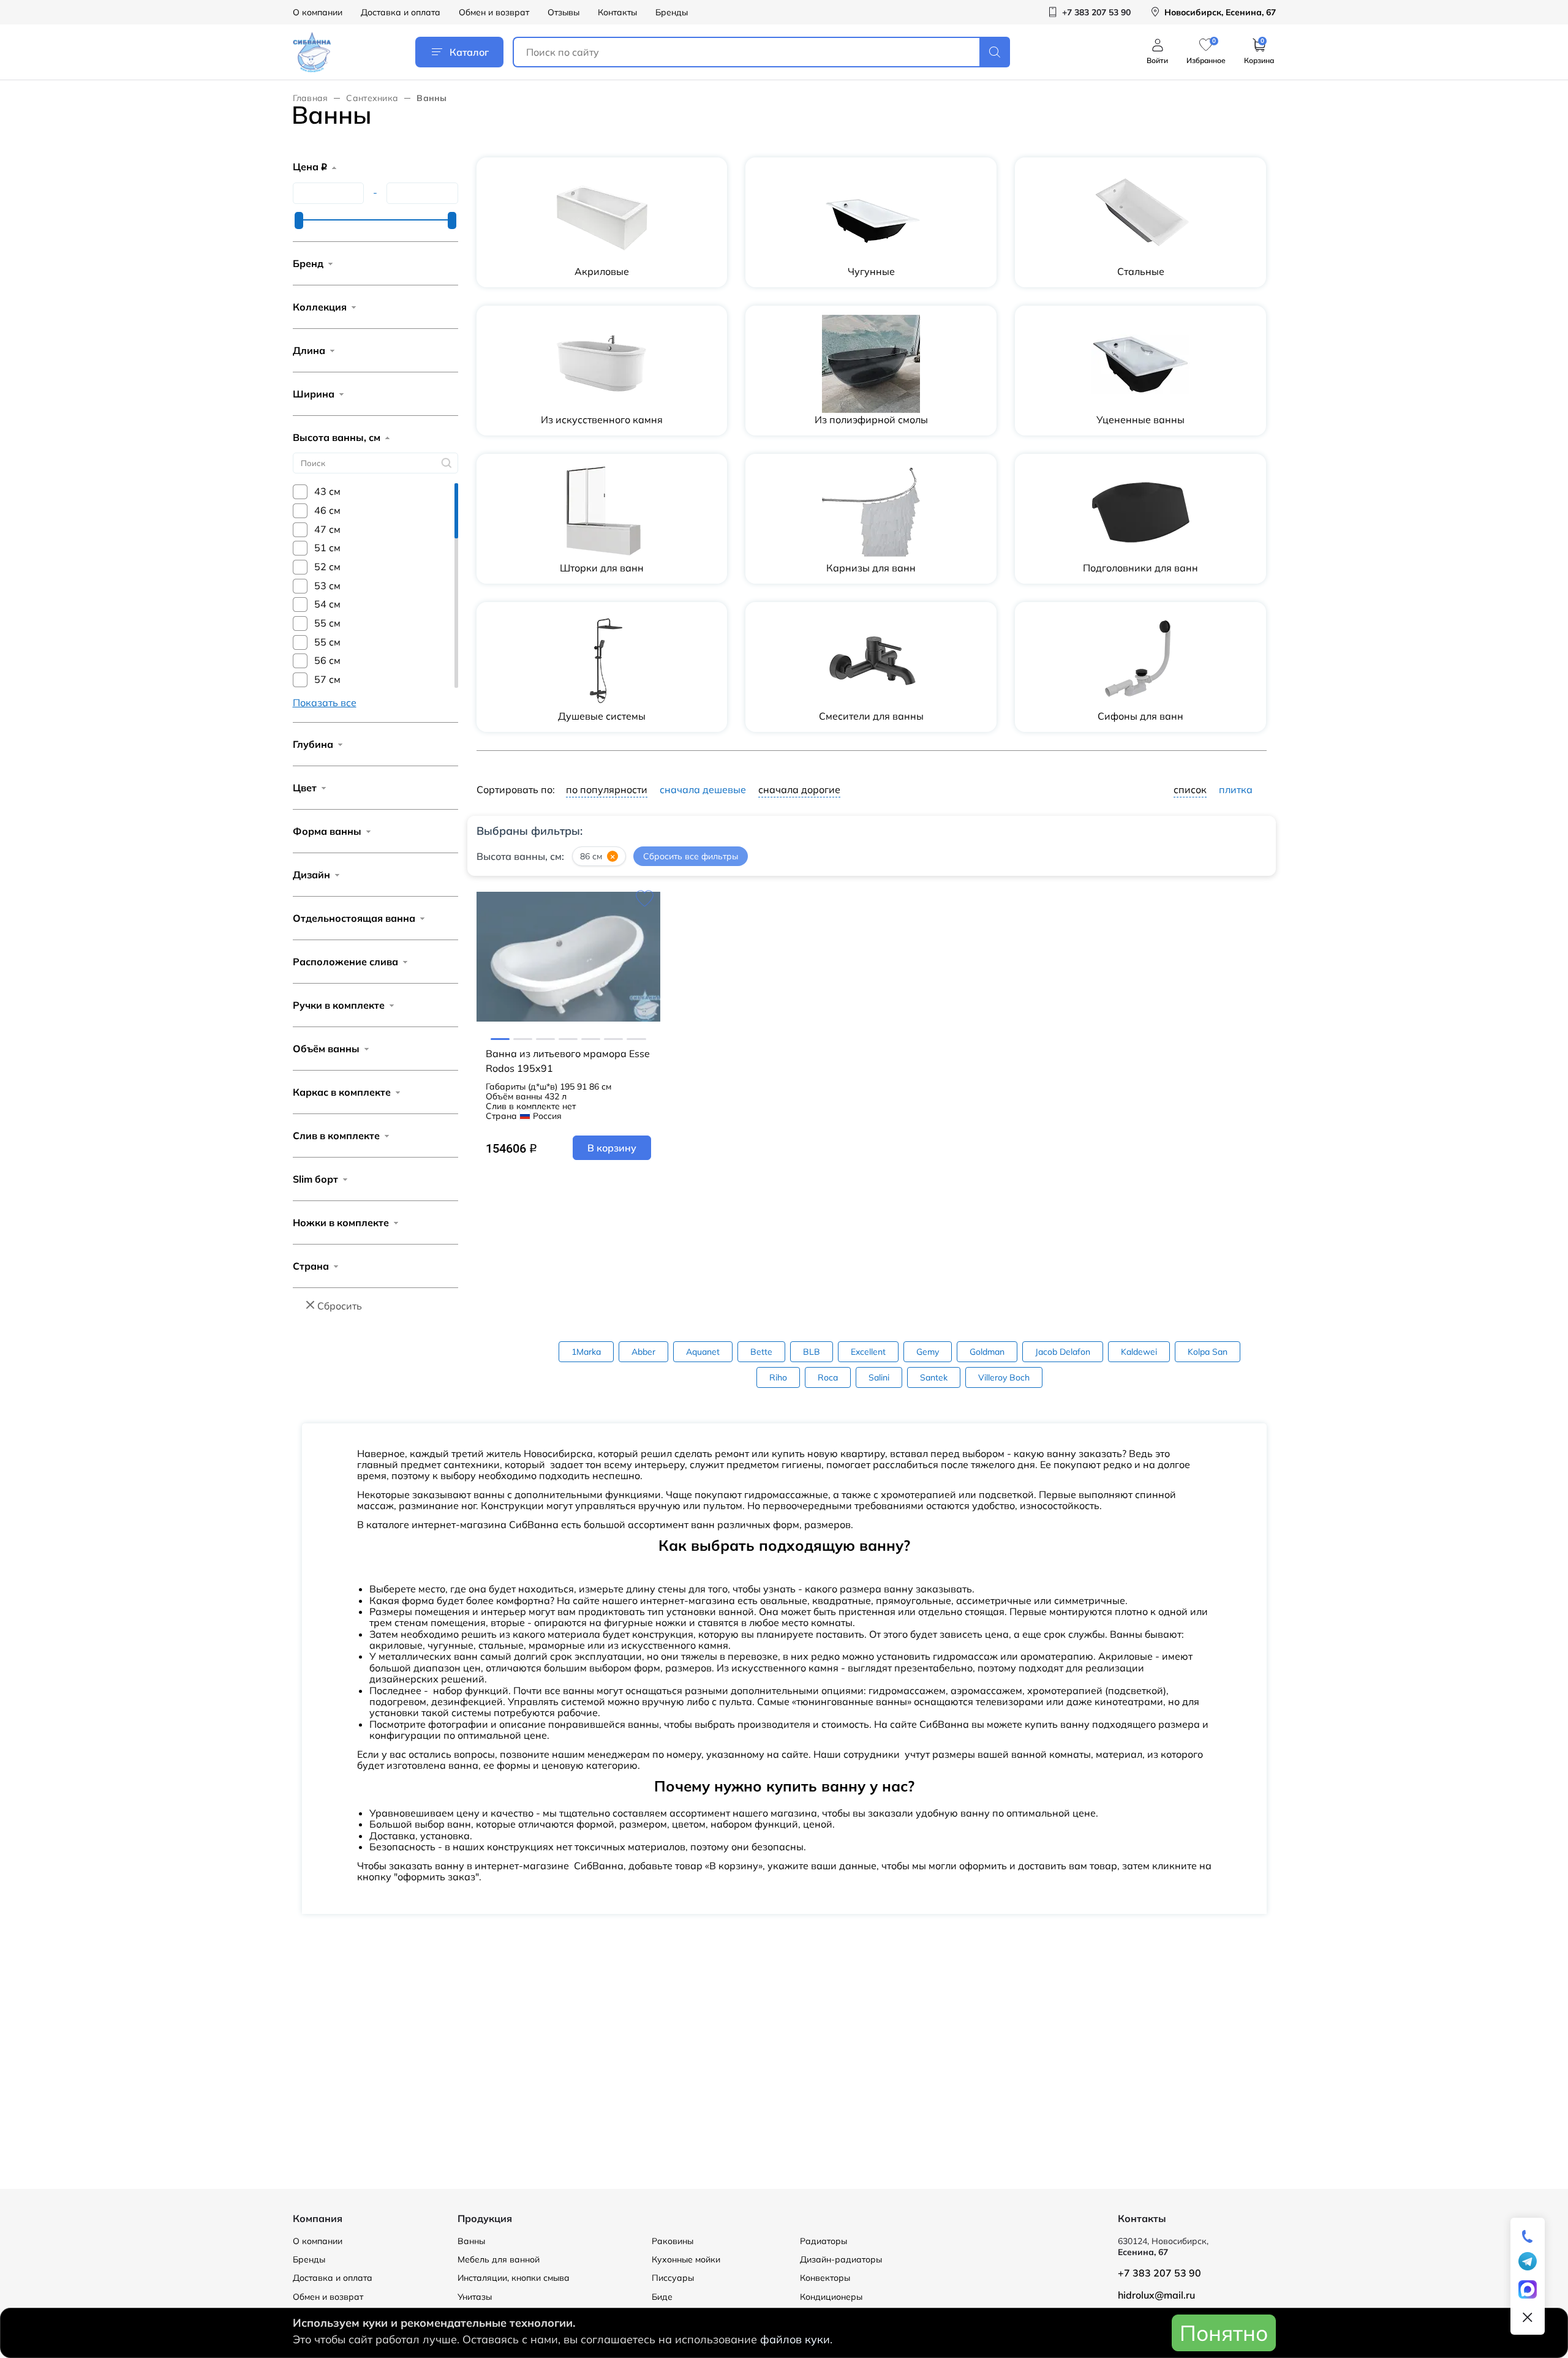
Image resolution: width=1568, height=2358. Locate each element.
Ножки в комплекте (341, 1222)
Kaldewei (1139, 1352)
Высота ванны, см (337, 437)
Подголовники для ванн (1140, 568)
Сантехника (372, 98)
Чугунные (871, 271)
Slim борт (315, 1179)
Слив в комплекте (336, 1136)
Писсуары (673, 2278)
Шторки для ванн (602, 568)
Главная (311, 98)
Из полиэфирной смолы (871, 420)
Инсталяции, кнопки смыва (514, 2278)
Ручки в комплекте (339, 1005)
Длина (309, 350)
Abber (643, 1352)
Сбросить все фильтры (691, 857)
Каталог (469, 52)
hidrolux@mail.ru (1156, 2295)
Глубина (313, 744)
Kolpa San (1208, 1352)
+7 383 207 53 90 (1159, 2273)
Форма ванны (327, 831)
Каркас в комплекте (342, 1092)
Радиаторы (824, 2241)
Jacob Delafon (1063, 1352)
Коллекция (320, 307)
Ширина (314, 394)
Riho (778, 1377)
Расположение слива (345, 962)
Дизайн (311, 875)
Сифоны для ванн (1140, 716)
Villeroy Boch (1004, 1377)
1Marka (586, 1352)
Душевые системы (602, 716)
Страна (311, 1266)
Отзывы (563, 12)
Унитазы (475, 2297)
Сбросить (340, 1306)
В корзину (612, 1148)
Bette (761, 1352)
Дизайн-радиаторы (841, 2259)
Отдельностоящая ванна (354, 918)
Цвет (305, 788)
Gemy (928, 1352)
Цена (310, 167)
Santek (934, 1377)
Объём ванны (326, 1049)
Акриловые (602, 271)
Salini (879, 1377)
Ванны (471, 2241)
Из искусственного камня (602, 420)
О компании (318, 12)
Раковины (673, 2241)
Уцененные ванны (1140, 420)
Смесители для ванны (871, 716)
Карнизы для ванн (871, 568)
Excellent (868, 1352)
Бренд (308, 263)
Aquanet (703, 1352)
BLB (812, 1352)
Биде (662, 2297)
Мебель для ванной (499, 2259)
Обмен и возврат (494, 12)
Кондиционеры (831, 2297)
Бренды (672, 12)
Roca (828, 1377)
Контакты (617, 12)
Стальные (1141, 271)
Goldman (987, 1352)
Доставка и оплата (401, 12)
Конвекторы (825, 2278)
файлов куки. (796, 2339)
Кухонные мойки (686, 2259)
